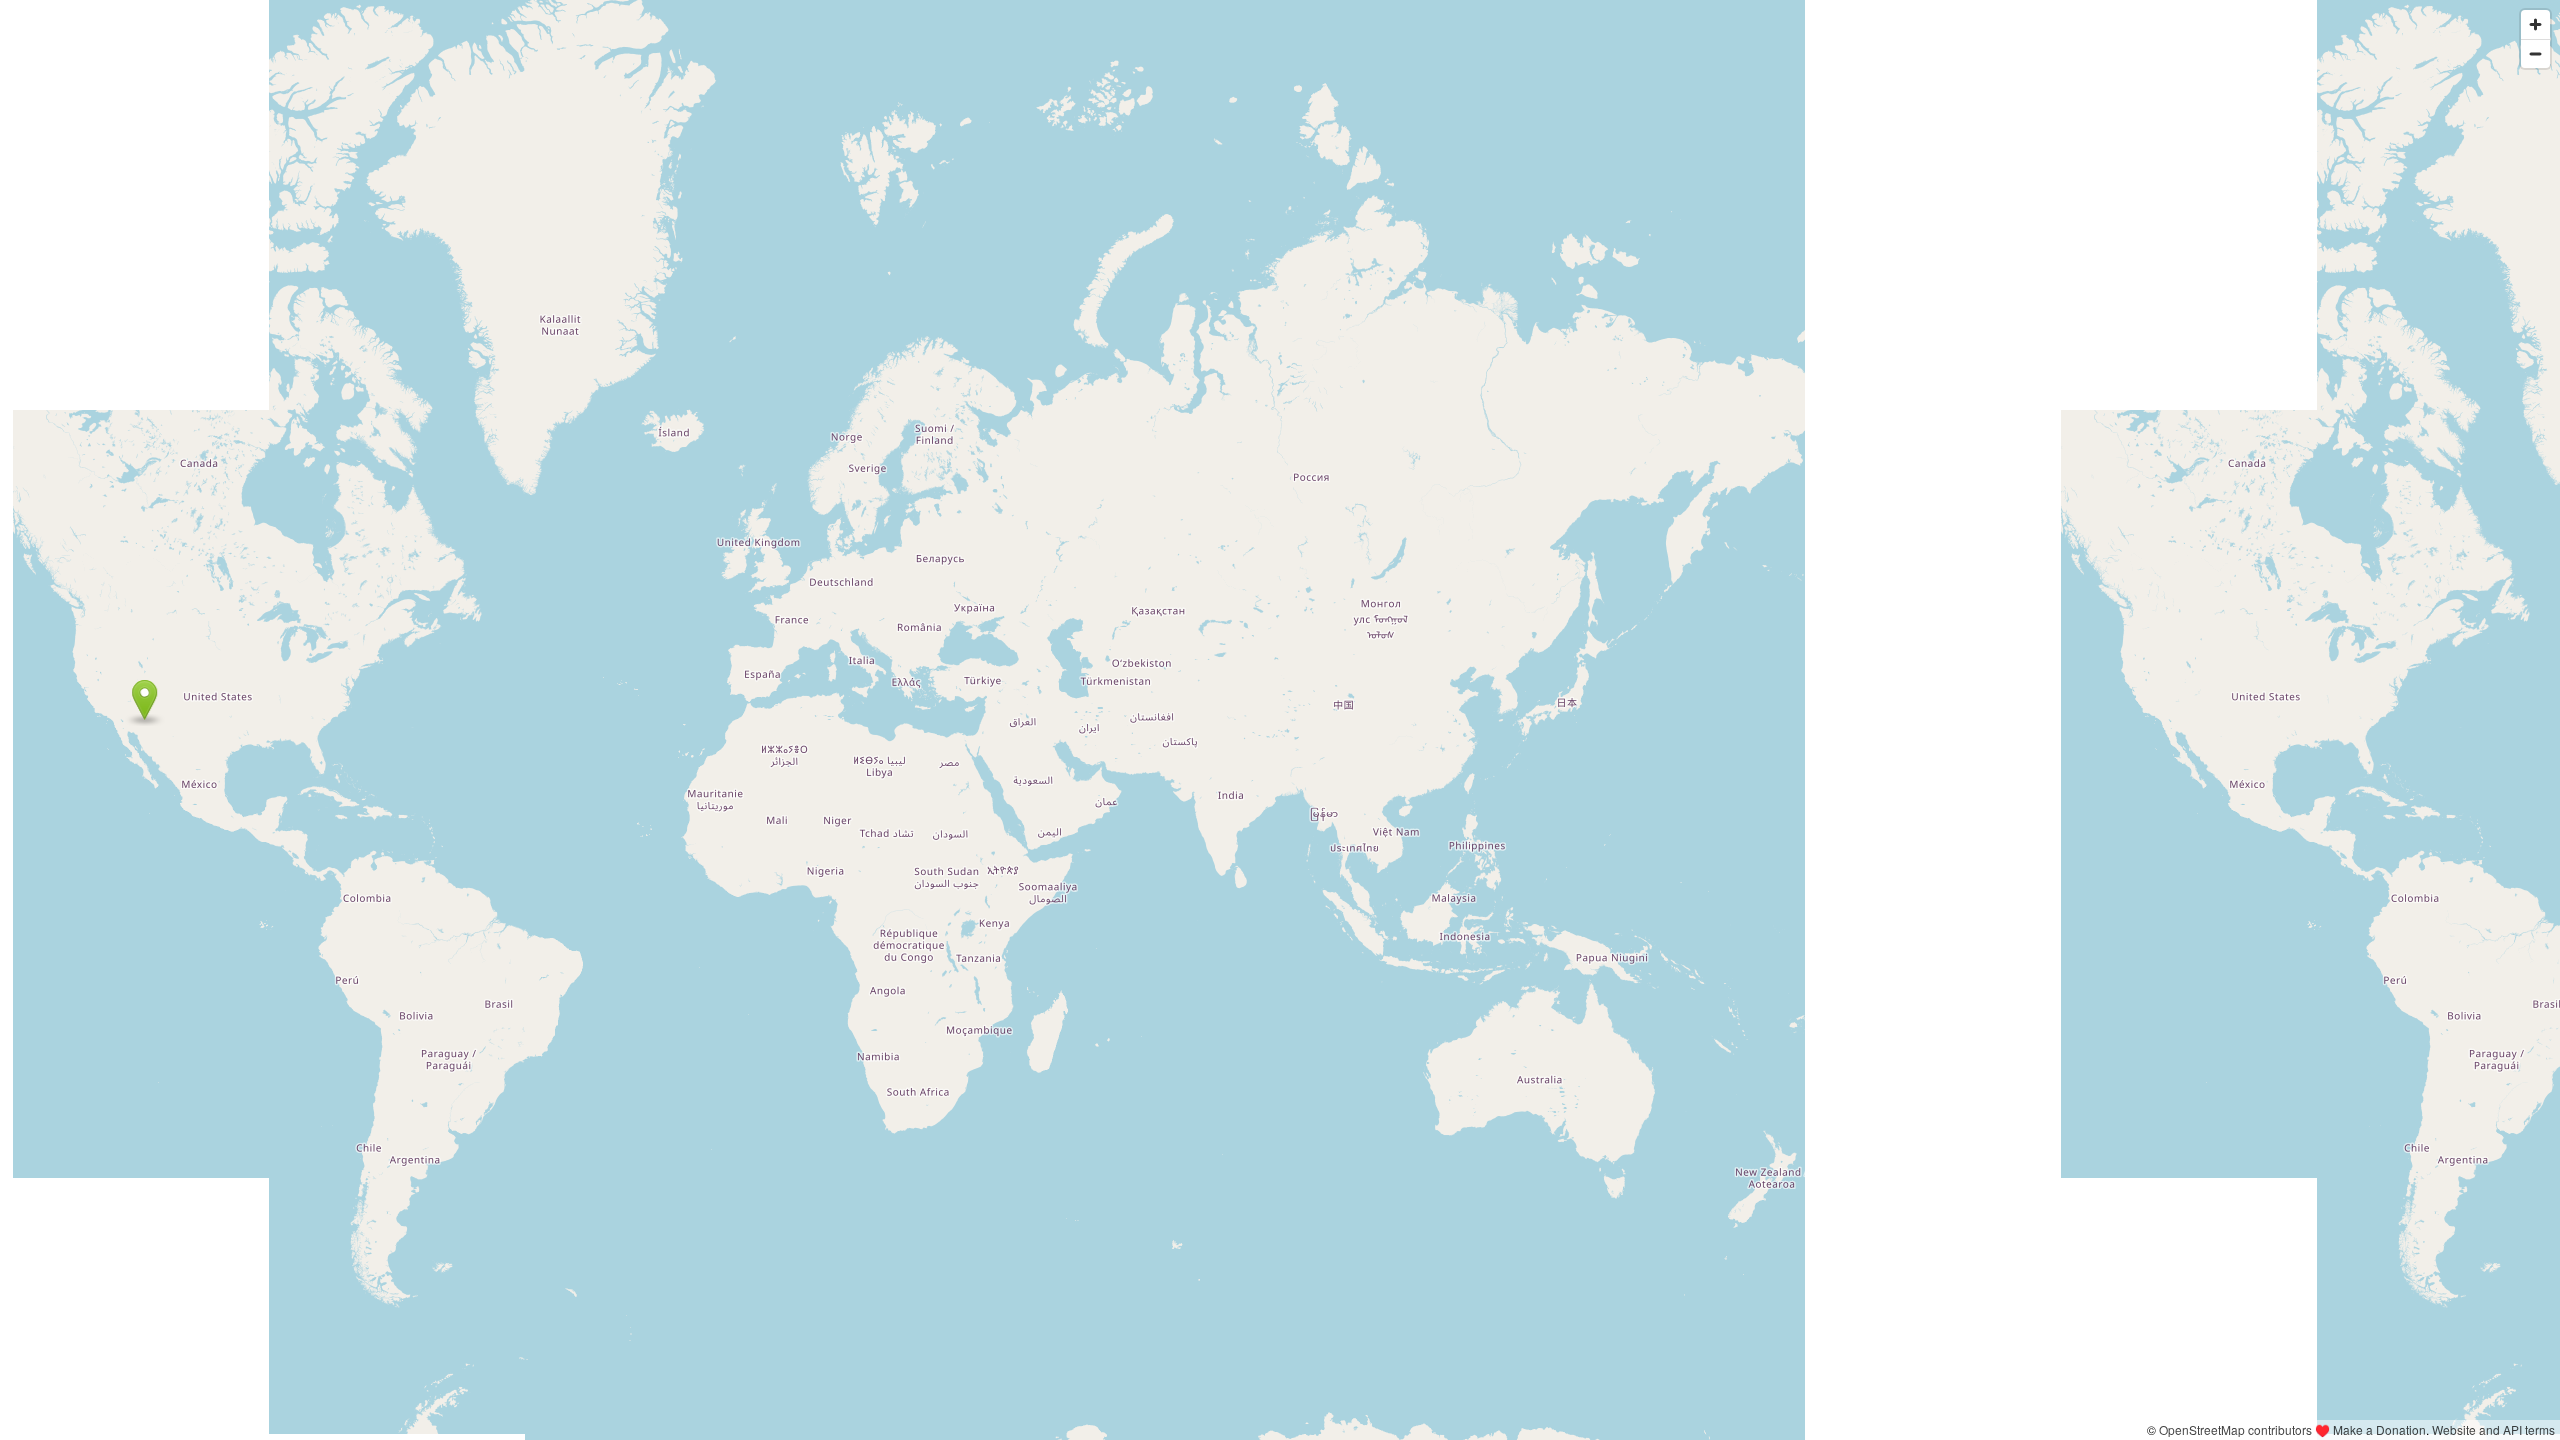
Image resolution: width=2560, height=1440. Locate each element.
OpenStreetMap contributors (2235, 1429)
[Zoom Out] (2535, 53)
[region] (1280, 720)
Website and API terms (2493, 1429)
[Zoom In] (2535, 24)
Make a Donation (2379, 1429)
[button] (144, 700)
